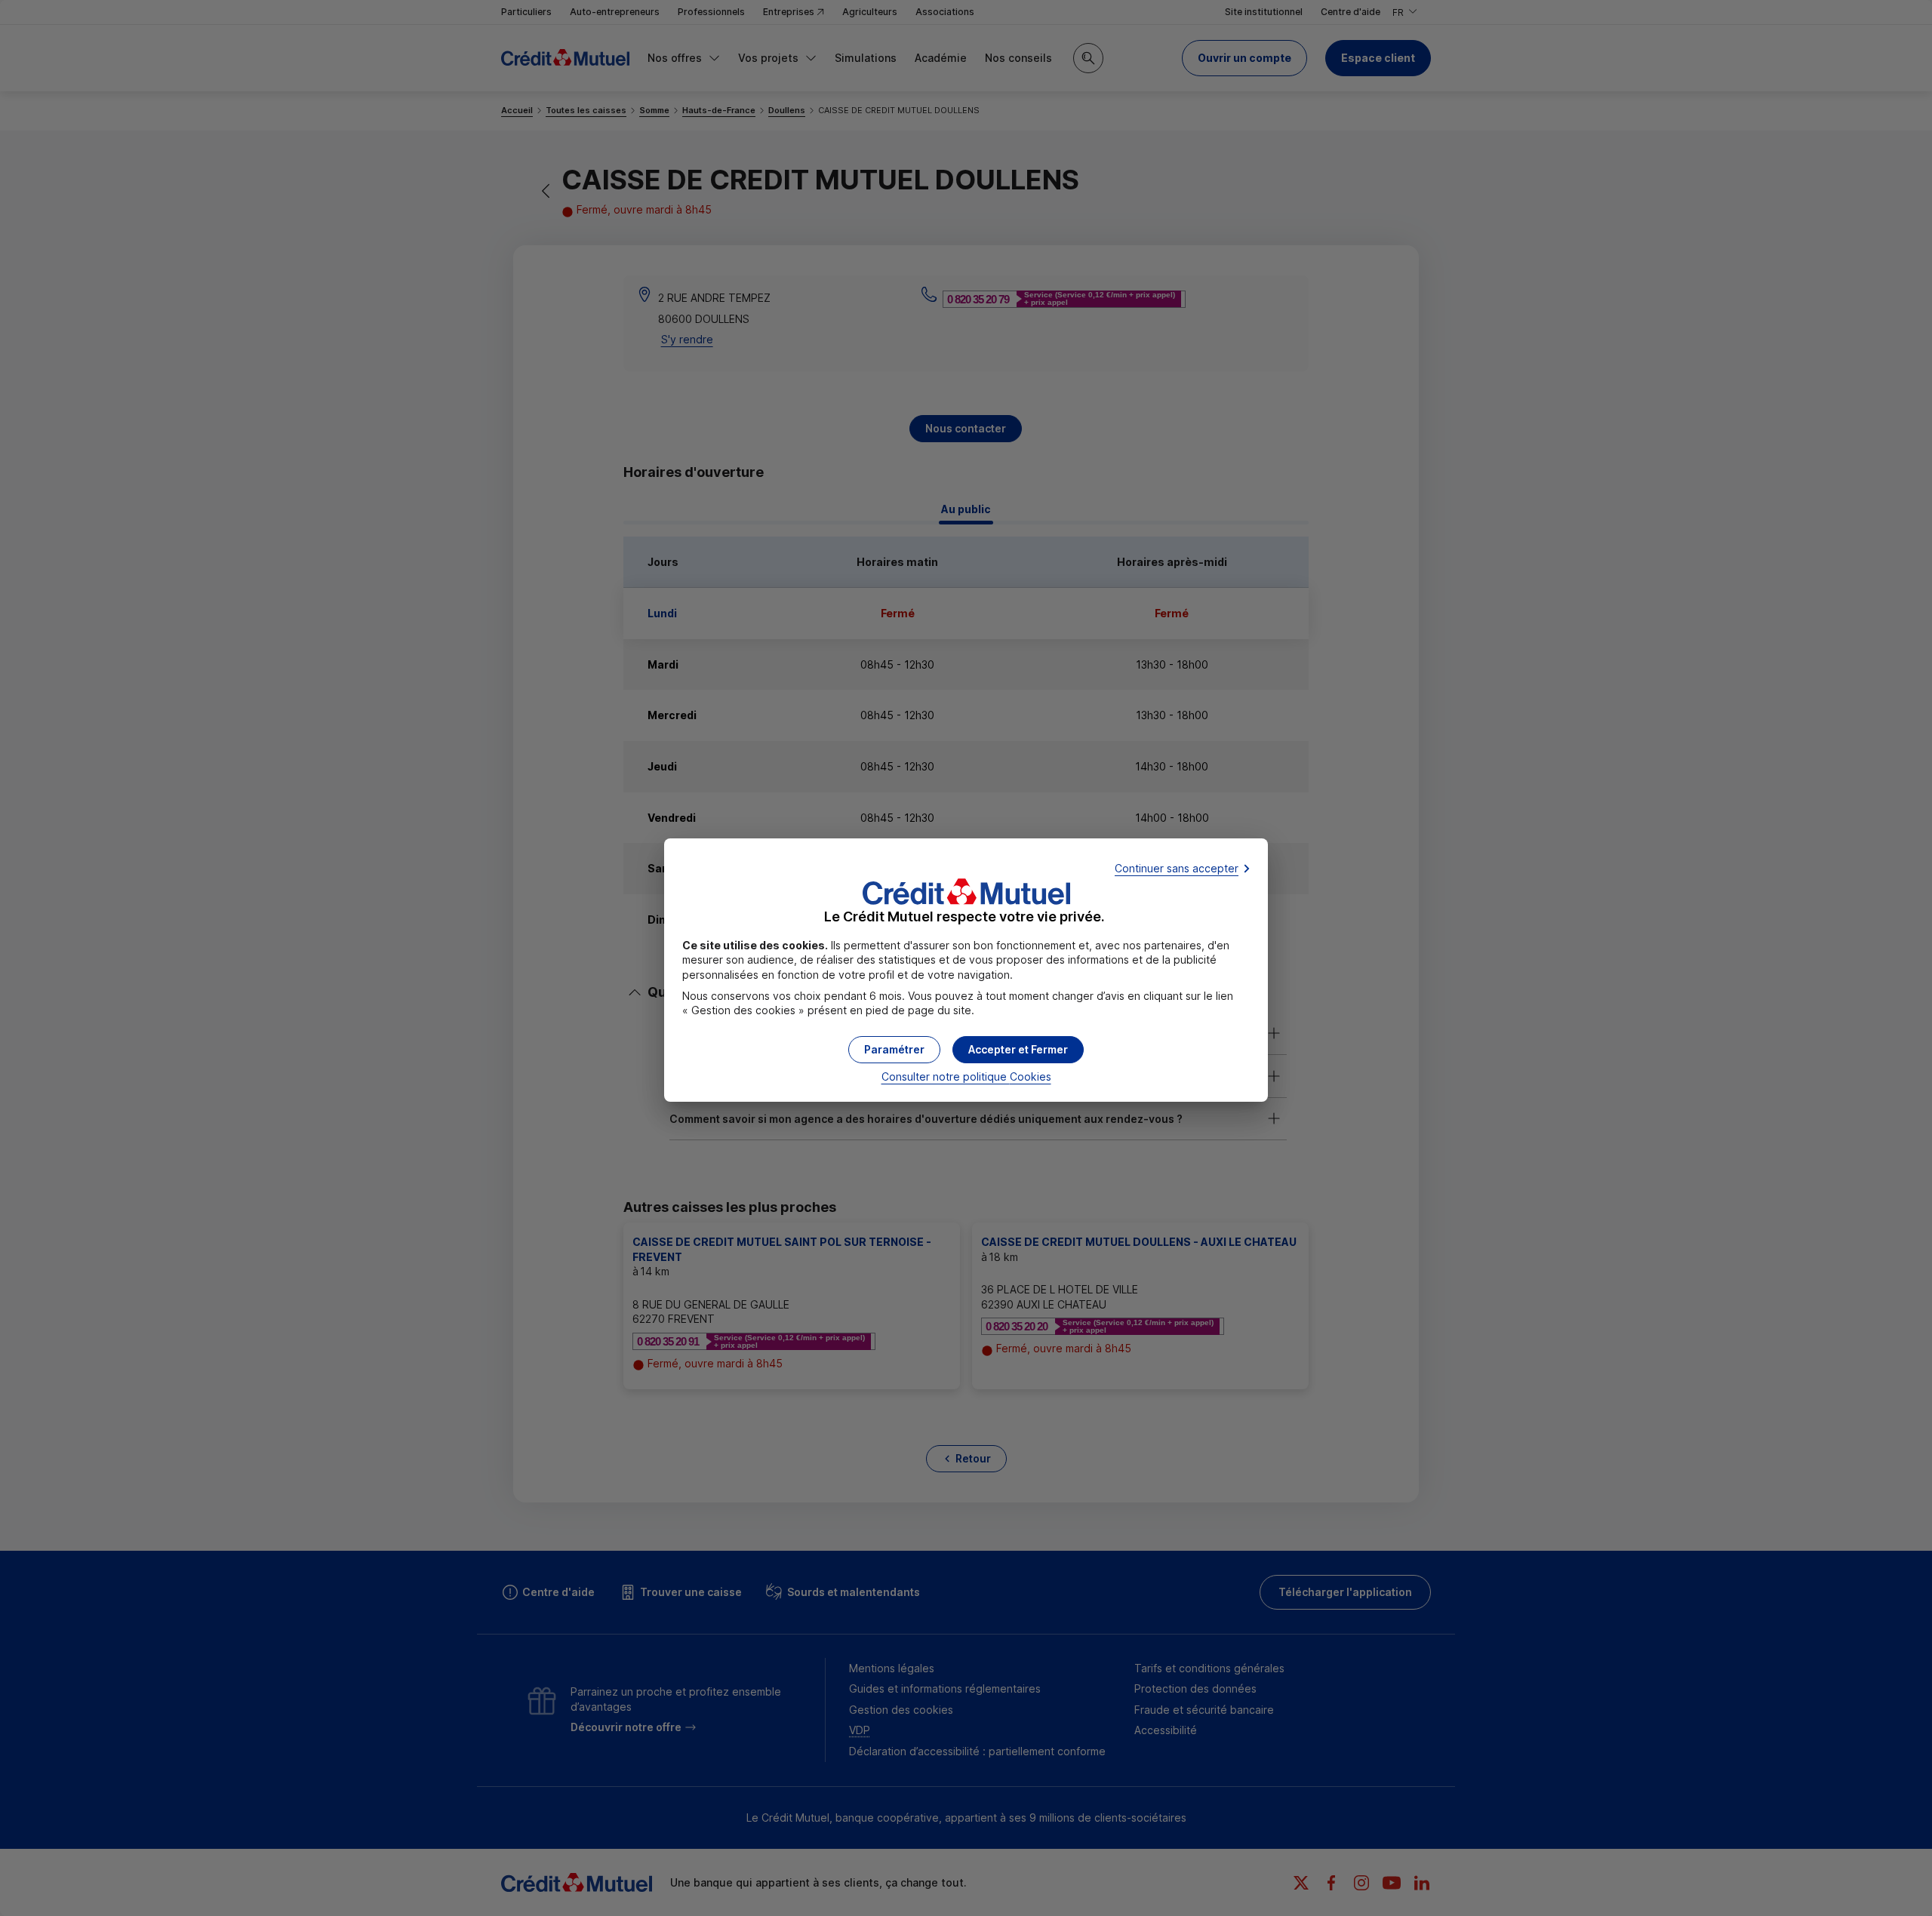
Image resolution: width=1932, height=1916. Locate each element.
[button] (1018, 1050)
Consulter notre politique (966, 1076)
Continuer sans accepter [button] (1177, 868)
